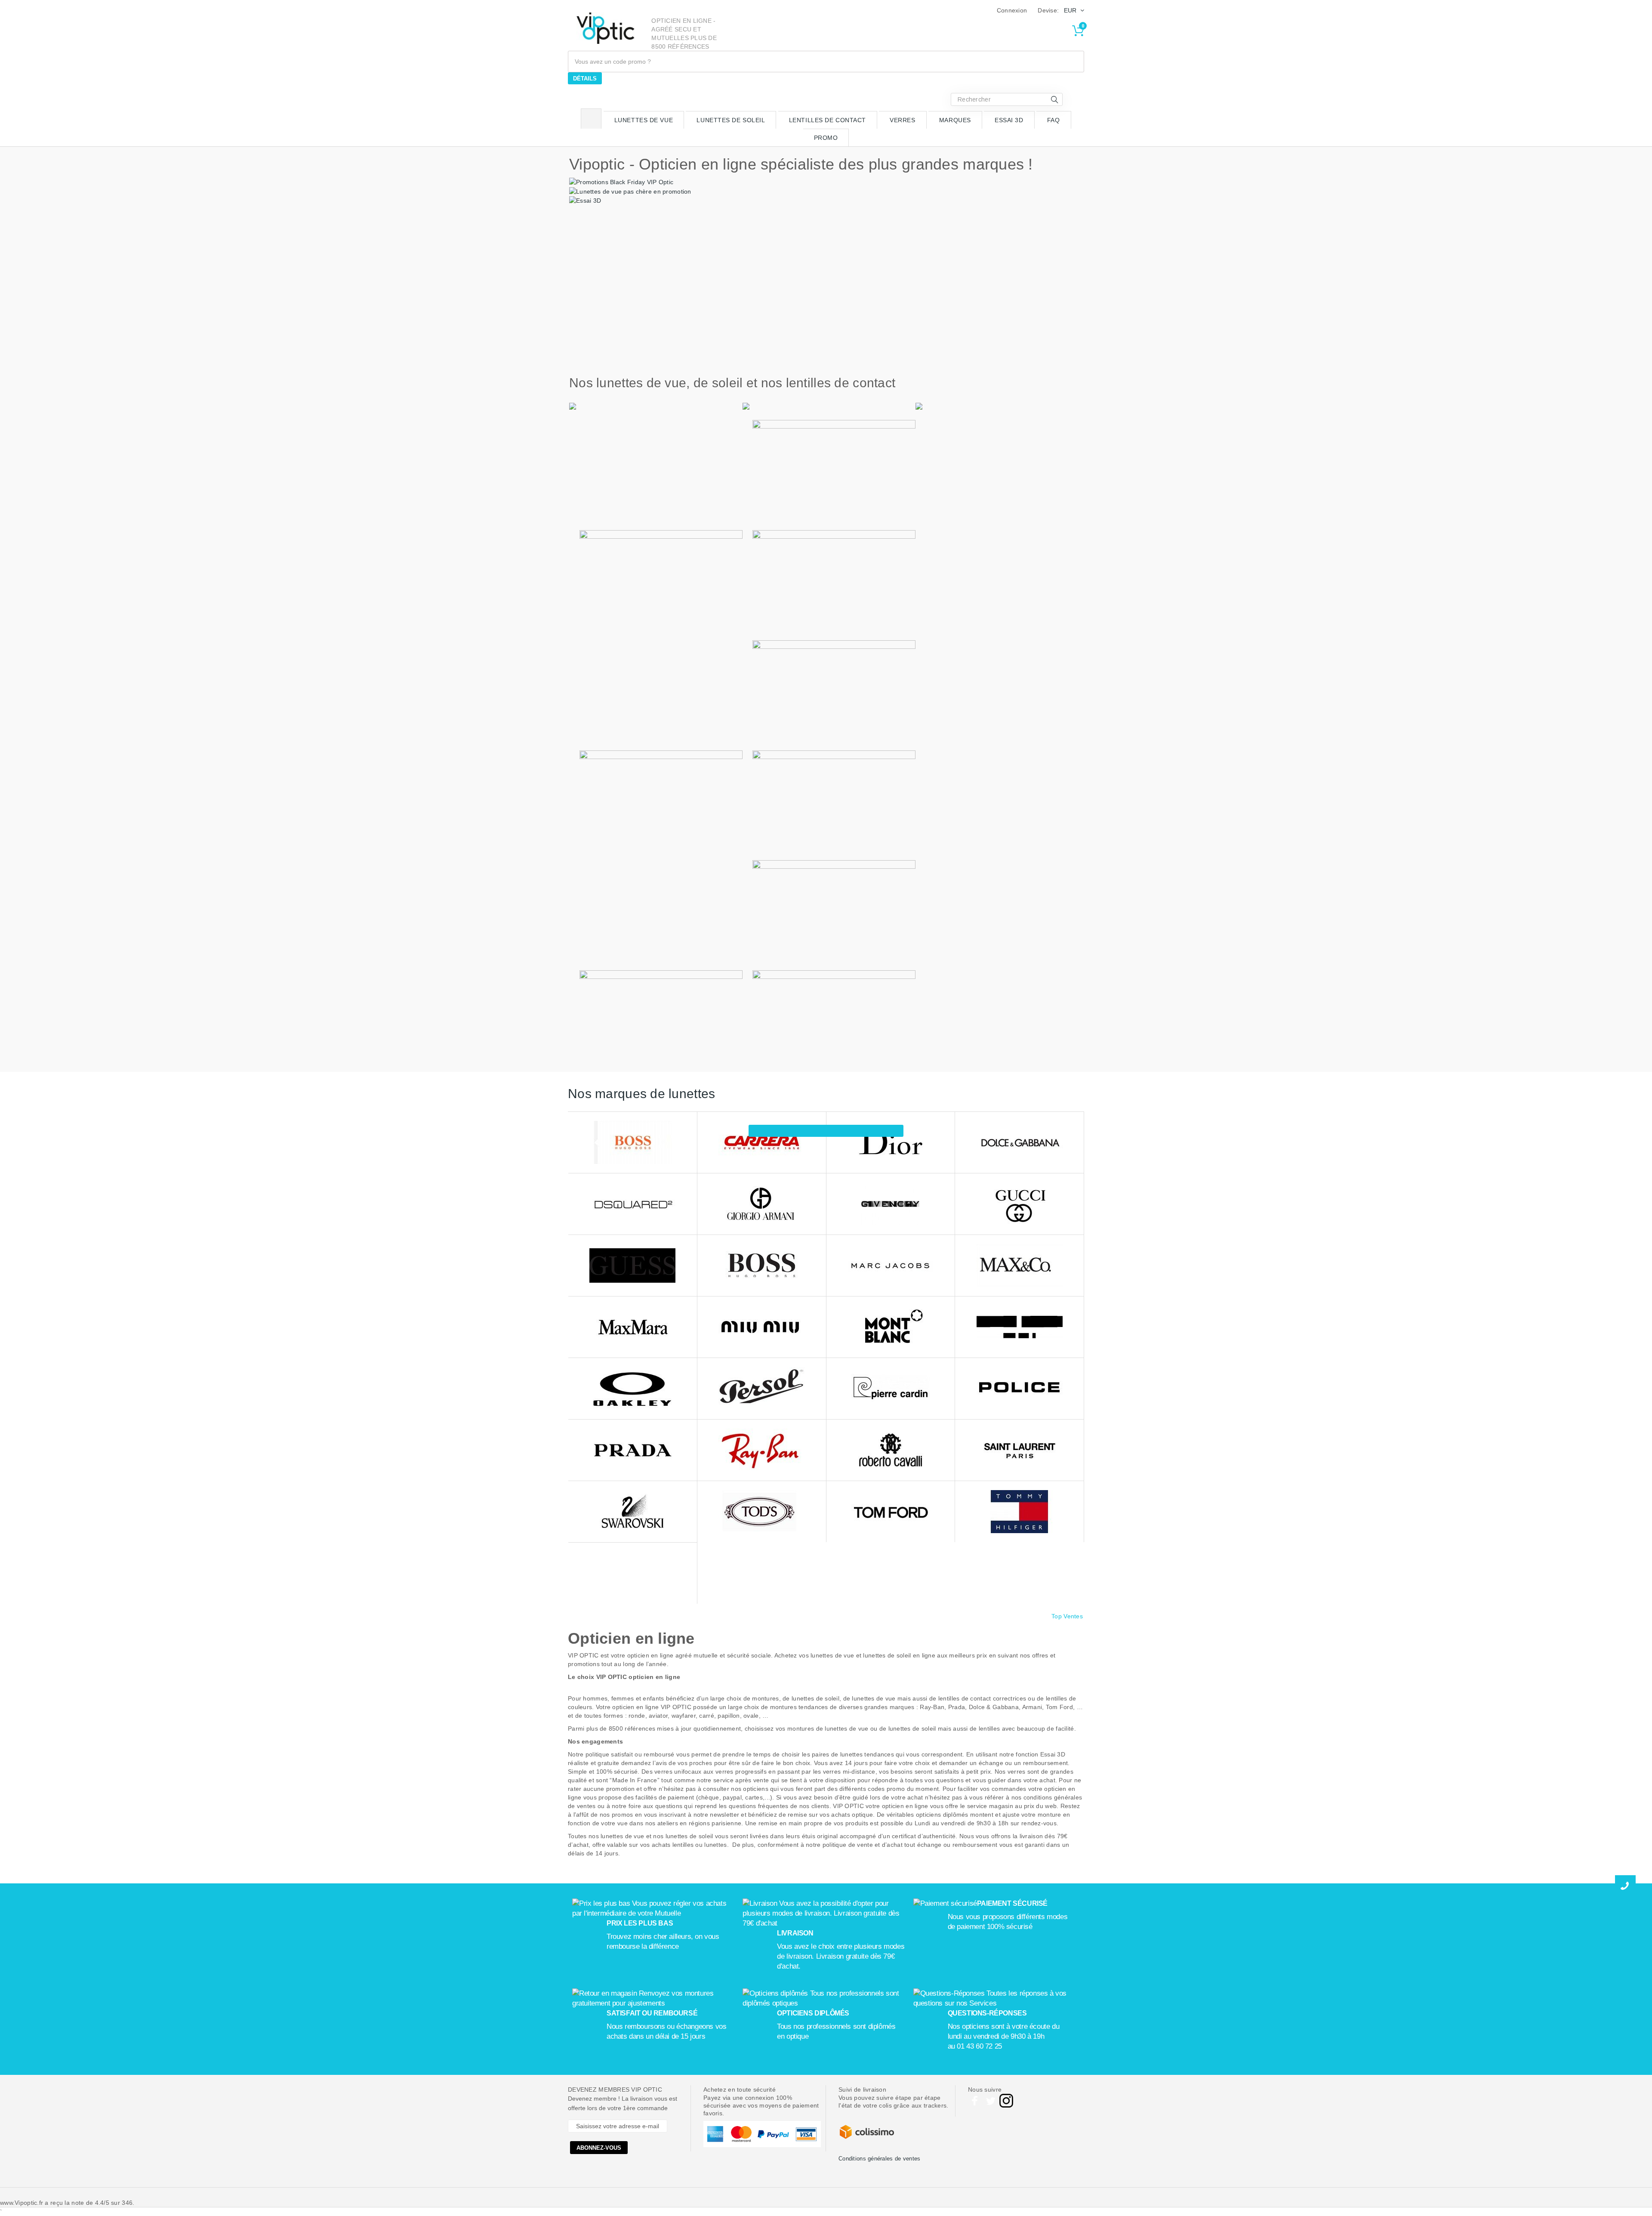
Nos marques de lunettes (641, 1094)
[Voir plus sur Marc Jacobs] (891, 1266)
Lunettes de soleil (731, 120)
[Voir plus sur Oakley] (633, 1389)
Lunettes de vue (644, 120)
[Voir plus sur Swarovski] (633, 1512)
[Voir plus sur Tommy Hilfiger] (1019, 1512)
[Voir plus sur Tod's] (762, 1512)
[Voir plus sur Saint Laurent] (1019, 1450)
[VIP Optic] (606, 28)
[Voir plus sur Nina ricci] (1019, 1327)
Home (591, 119)
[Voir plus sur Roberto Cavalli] (891, 1450)
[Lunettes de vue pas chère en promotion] (630, 191)
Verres (902, 120)
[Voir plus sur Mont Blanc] (891, 1327)
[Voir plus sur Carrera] (762, 1143)
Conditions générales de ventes (879, 2159)
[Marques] (826, 1131)
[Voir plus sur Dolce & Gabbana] (1019, 1143)
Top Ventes (1067, 1616)
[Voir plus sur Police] (1019, 1389)
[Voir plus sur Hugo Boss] (762, 1266)
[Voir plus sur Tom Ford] (891, 1512)
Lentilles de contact (828, 120)
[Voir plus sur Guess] (633, 1266)
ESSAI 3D (1009, 120)
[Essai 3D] (585, 200)
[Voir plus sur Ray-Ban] (762, 1450)
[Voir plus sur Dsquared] (633, 1204)
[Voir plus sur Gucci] (1019, 1204)
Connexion (1012, 10)
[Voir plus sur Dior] (891, 1143)
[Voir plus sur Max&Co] (1019, 1266)
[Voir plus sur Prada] (633, 1450)
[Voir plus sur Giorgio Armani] (762, 1204)
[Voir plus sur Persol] (762, 1389)
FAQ (1054, 120)
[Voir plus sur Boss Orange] (633, 1143)
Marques (955, 120)
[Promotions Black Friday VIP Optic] (621, 182)
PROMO (826, 138)
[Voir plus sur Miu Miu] (762, 1327)
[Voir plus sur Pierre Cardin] (891, 1389)
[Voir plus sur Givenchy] (891, 1204)
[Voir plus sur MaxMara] (633, 1327)
